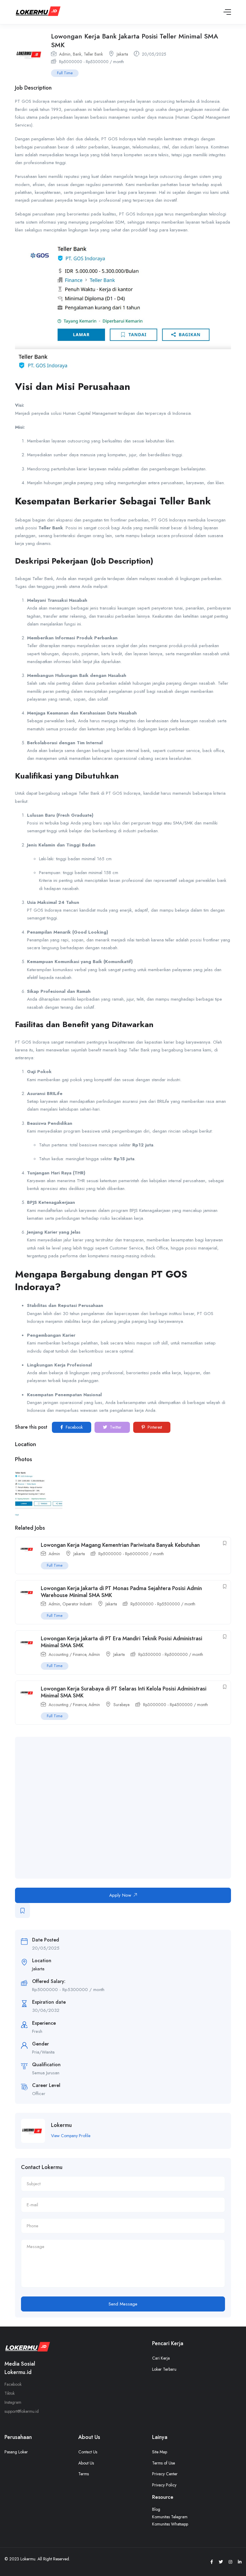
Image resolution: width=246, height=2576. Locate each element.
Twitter (115, 1427)
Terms (84, 2474)
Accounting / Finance (67, 1654)
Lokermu (61, 2125)
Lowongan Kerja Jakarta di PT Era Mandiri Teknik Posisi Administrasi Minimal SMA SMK (121, 1642)
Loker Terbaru (164, 2369)
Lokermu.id (18, 2372)
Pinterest (154, 1427)
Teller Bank (93, 54)
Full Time (65, 73)
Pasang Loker (16, 2452)
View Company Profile (71, 2136)
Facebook (74, 1427)
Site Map (160, 2452)
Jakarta (122, 54)
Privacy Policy (164, 2485)
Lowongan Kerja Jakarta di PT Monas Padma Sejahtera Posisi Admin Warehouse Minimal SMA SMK (121, 1592)
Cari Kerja (161, 2358)
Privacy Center (165, 2474)
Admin (65, 54)
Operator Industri (77, 1604)
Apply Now (120, 1895)
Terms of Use (163, 2463)
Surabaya (121, 1705)
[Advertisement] (129, 1808)
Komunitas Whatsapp (170, 2524)
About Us (86, 2463)
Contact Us (88, 2452)
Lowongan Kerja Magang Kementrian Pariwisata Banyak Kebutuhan (120, 1545)
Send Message (123, 2304)
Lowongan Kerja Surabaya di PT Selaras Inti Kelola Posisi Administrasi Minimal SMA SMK (124, 1692)
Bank (77, 54)
